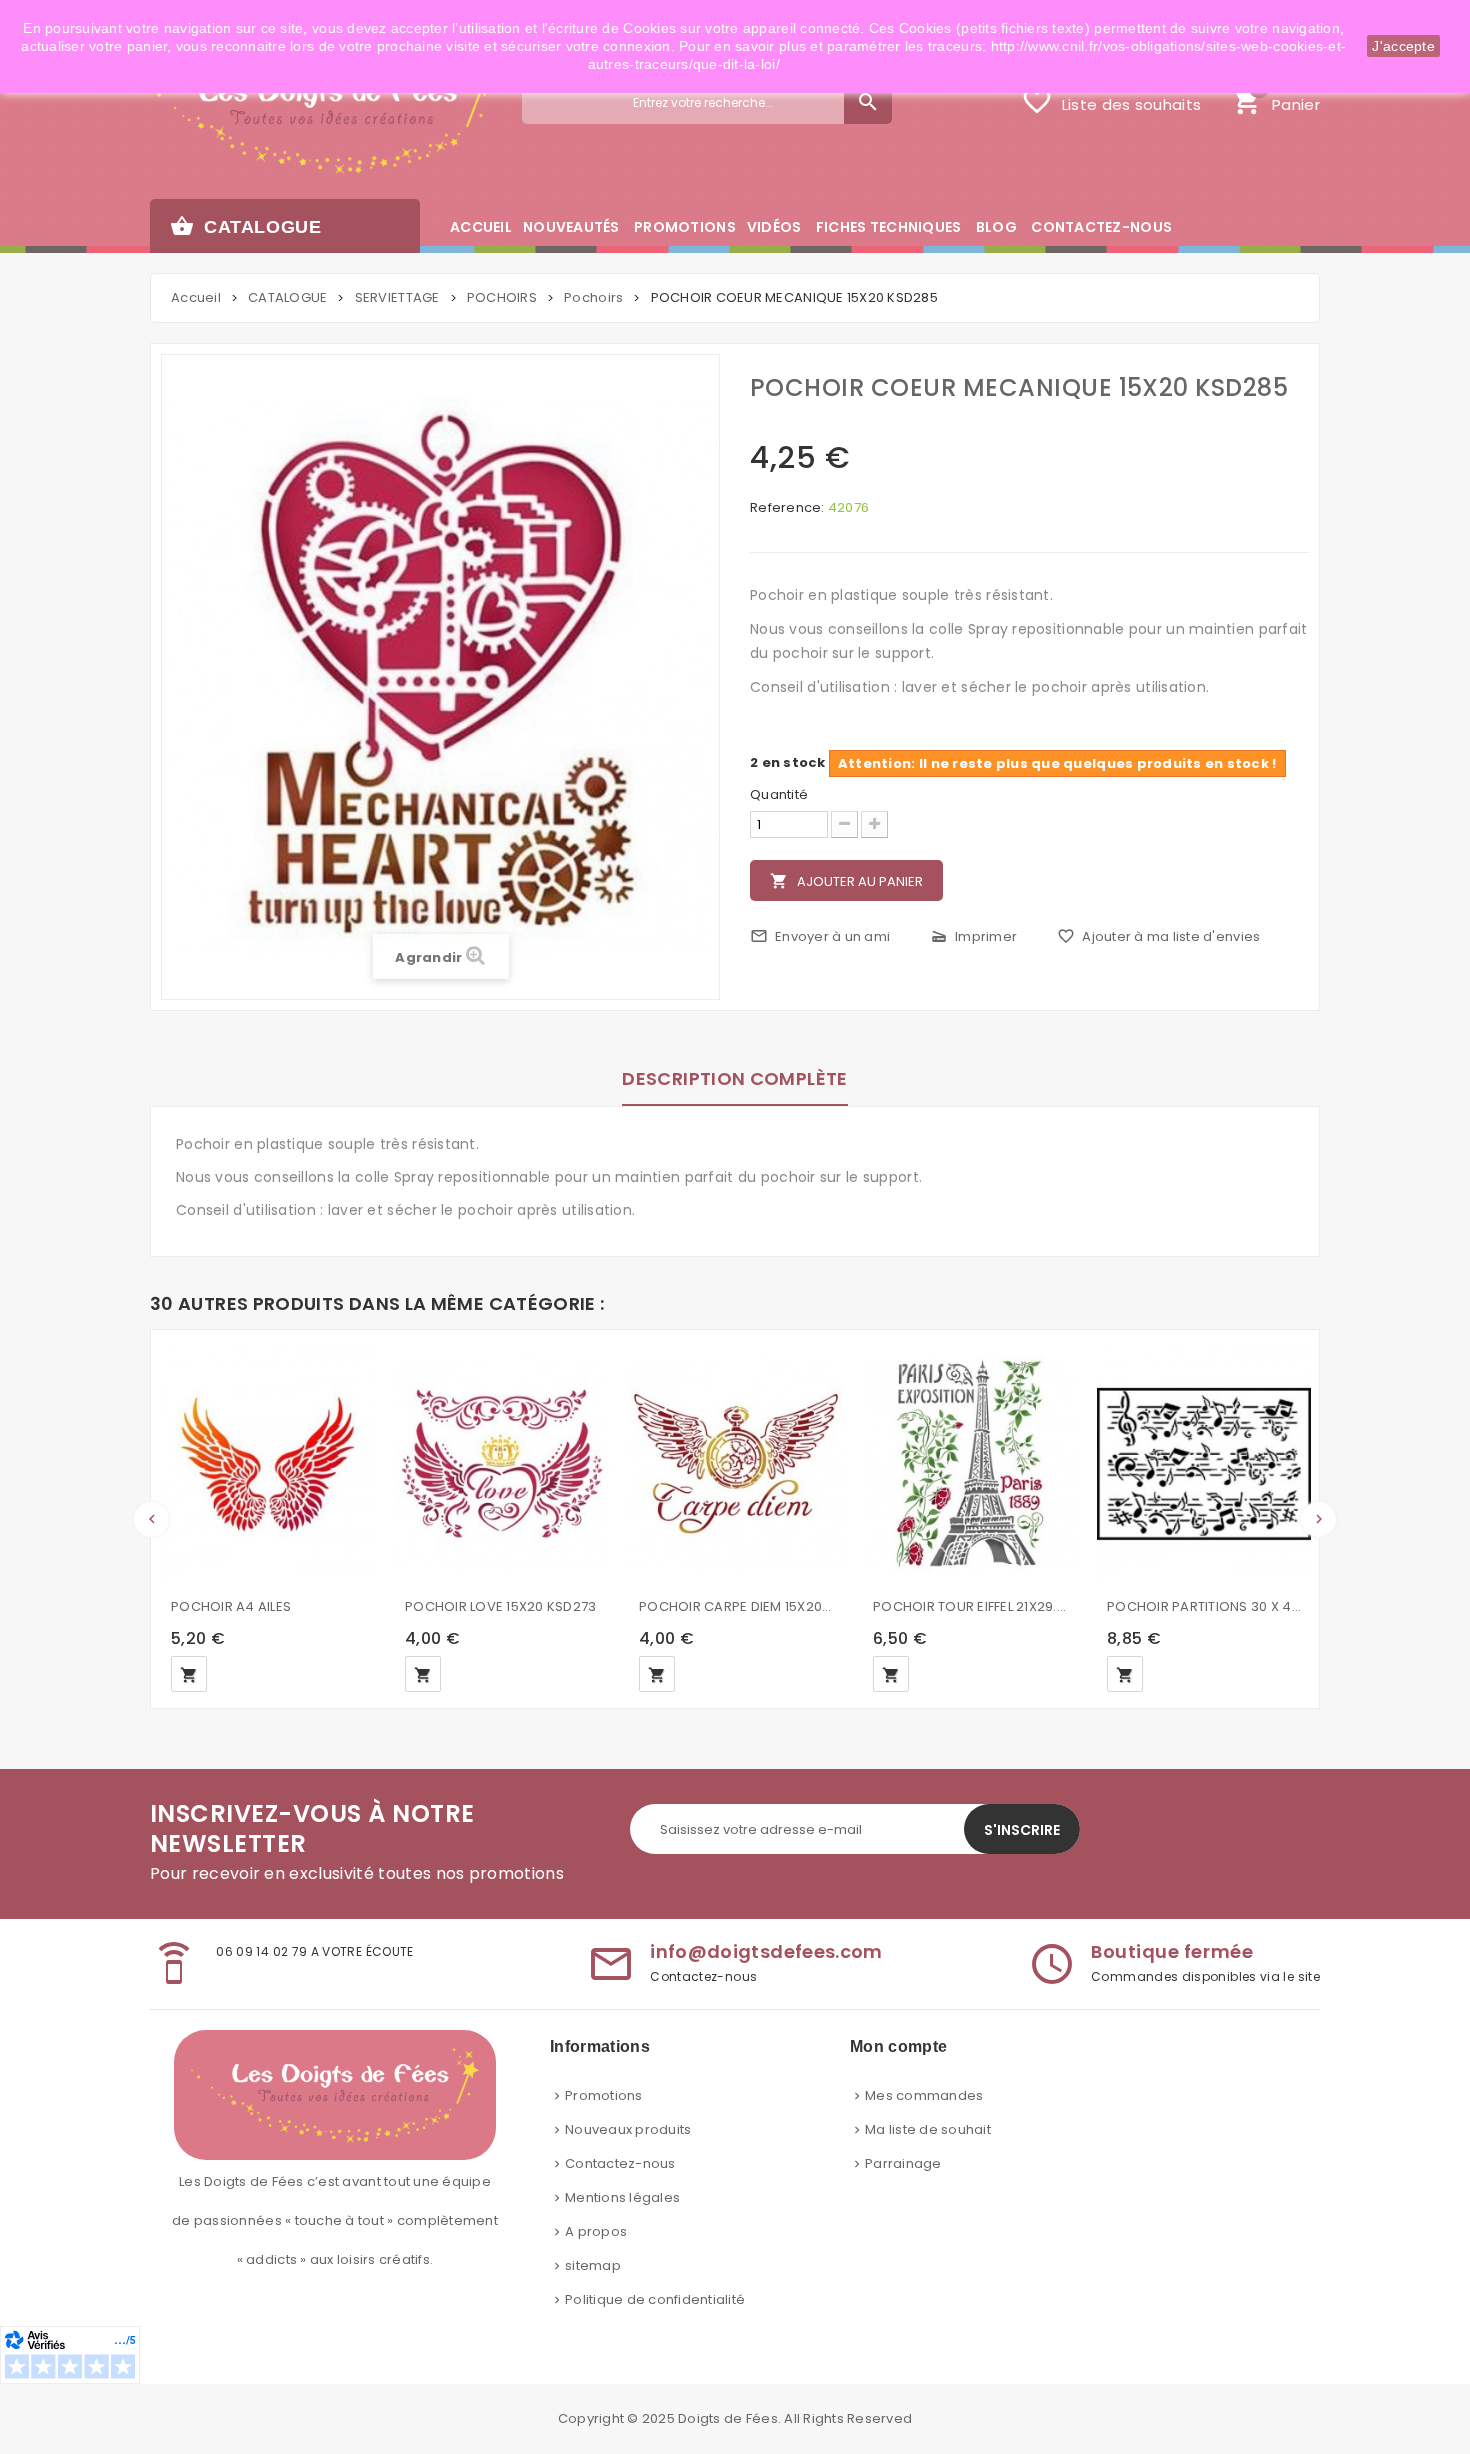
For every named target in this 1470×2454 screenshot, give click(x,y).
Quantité (779, 795)
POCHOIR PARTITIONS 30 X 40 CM (1204, 1606)
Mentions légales (622, 2197)
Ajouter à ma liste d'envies (1158, 936)
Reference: (787, 508)
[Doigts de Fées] (321, 116)
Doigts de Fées (728, 2418)
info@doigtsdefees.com (766, 1951)
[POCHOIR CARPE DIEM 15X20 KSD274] (736, 1463)
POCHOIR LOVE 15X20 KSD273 (501, 1606)
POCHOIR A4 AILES (231, 1606)
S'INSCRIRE (1022, 1830)
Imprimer (973, 936)
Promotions (604, 2095)
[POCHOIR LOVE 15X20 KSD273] (502, 1463)
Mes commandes (924, 2095)
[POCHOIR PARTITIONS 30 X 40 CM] (1204, 1463)
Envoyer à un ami (820, 936)
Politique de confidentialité (655, 2299)
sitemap (593, 2265)
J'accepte (1403, 46)
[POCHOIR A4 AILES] (268, 1463)
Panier (1275, 99)
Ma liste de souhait (928, 2129)
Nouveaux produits (628, 2129)
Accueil (196, 297)
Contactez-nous (620, 2163)
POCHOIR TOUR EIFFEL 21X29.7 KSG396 (970, 1606)
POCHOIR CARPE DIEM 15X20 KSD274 (736, 1606)
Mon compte (898, 2046)
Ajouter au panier (846, 881)
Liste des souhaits (1111, 101)
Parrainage (903, 2163)
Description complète (734, 1078)
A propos (596, 2231)
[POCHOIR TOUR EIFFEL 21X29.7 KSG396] (970, 1463)
